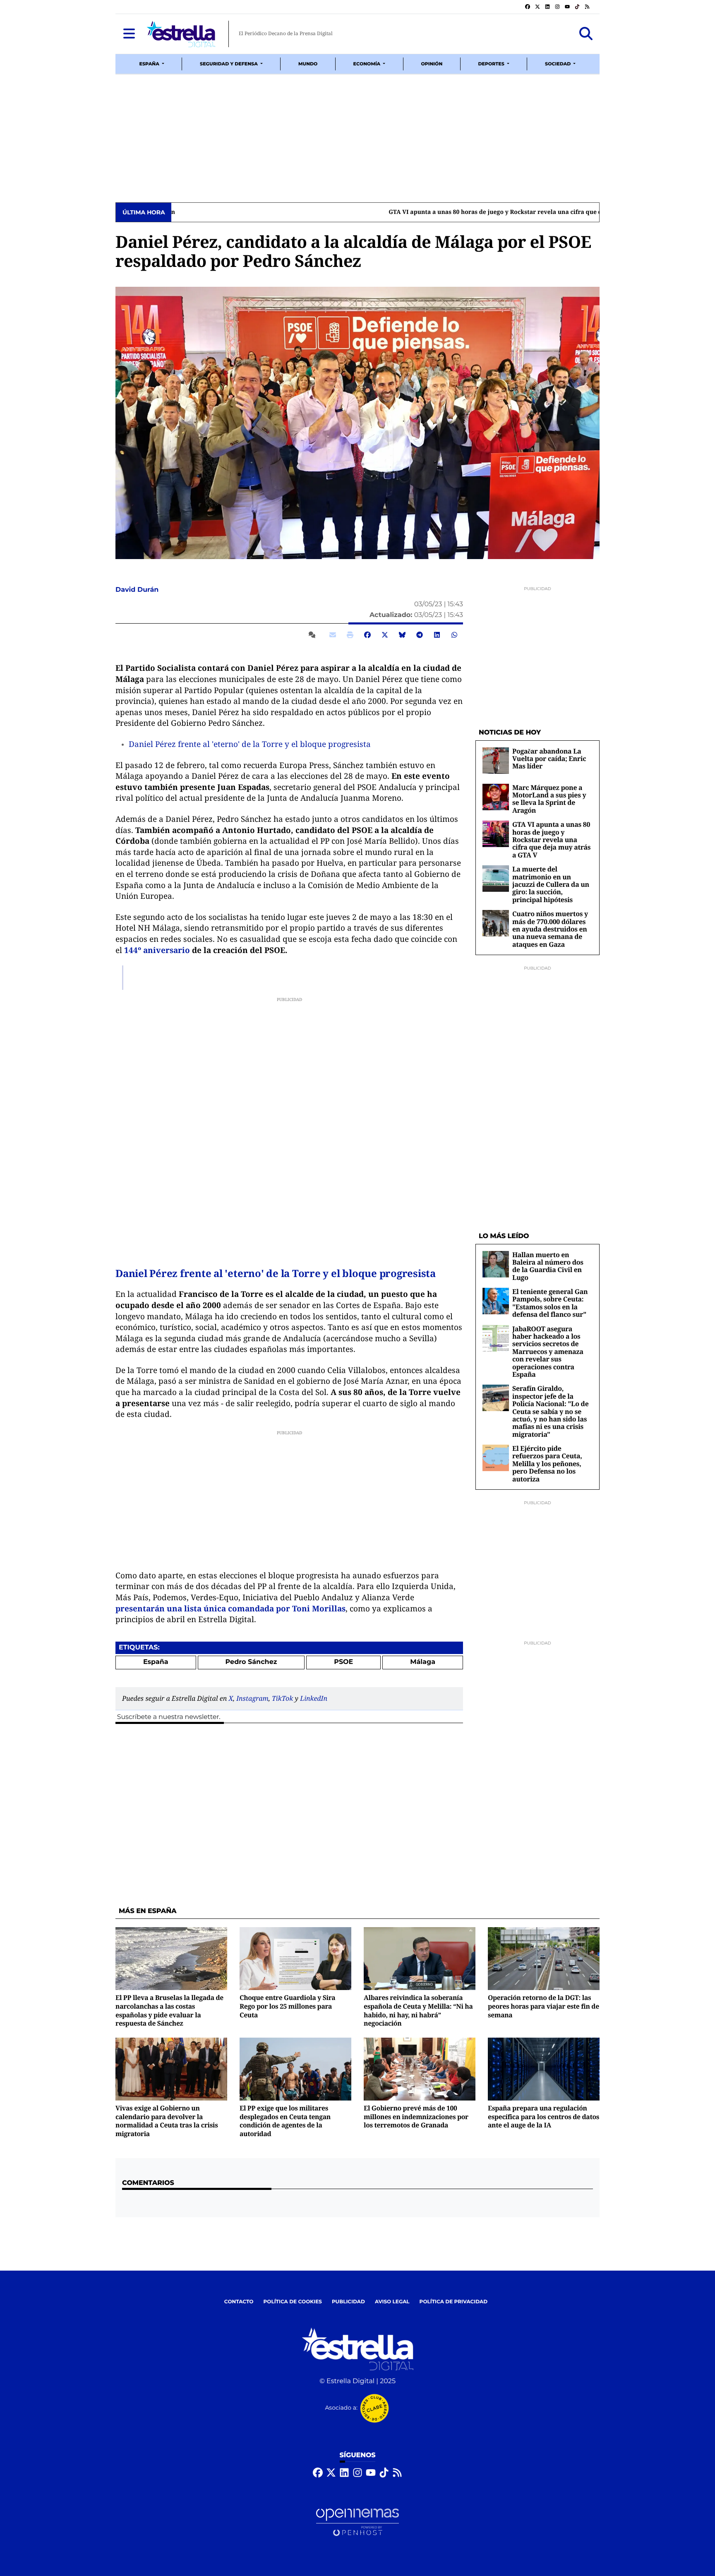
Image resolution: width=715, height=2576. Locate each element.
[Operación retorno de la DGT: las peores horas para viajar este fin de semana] (544, 1959)
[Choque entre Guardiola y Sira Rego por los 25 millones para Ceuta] (295, 1959)
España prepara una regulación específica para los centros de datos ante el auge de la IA (543, 2116)
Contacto (239, 2302)
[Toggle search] (586, 34)
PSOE (343, 1662)
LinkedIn (314, 1698)
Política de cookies (292, 2302)
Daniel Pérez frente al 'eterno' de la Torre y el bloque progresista (250, 744)
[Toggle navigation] (129, 34)
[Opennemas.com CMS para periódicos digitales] (357, 2522)
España (156, 1662)
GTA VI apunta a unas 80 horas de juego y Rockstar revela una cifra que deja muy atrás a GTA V (313, 212)
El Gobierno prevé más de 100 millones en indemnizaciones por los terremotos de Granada (416, 2116)
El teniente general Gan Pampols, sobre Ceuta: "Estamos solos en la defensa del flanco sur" (550, 1303)
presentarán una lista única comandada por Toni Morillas (230, 1608)
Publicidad (348, 2302)
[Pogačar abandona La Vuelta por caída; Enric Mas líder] (496, 760)
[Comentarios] (314, 635)
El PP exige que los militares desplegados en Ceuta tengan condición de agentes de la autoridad (285, 2121)
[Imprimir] (350, 635)
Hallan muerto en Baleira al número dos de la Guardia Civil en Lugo (548, 1266)
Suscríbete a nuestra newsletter (168, 1717)
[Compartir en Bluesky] (402, 635)
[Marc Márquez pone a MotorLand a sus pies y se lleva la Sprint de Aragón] (496, 797)
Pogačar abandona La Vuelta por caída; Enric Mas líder (549, 759)
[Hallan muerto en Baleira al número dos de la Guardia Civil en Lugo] (496, 1264)
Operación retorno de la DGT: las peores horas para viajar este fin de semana (543, 2006)
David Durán (138, 590)
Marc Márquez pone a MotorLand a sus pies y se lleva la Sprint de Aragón (549, 799)
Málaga (423, 1662)
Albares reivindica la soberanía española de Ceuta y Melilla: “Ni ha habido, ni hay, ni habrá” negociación (418, 2010)
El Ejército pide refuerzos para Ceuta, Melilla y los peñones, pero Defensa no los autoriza (547, 1464)
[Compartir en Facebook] (367, 635)
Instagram (252, 1698)
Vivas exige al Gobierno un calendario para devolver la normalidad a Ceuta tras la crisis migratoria (167, 2121)
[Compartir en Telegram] (420, 635)
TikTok (282, 1698)
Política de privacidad (454, 2302)
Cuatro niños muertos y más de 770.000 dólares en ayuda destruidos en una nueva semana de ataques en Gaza (550, 929)
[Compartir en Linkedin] (437, 635)
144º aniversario (157, 950)
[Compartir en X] (385, 635)
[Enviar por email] (333, 635)
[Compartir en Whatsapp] (454, 635)
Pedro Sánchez (251, 1662)
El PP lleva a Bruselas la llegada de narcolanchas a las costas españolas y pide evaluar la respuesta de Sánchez (169, 2010)
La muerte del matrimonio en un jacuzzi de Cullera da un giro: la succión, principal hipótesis (551, 884)
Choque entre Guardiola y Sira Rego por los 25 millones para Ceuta (287, 2006)
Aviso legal (392, 2302)
